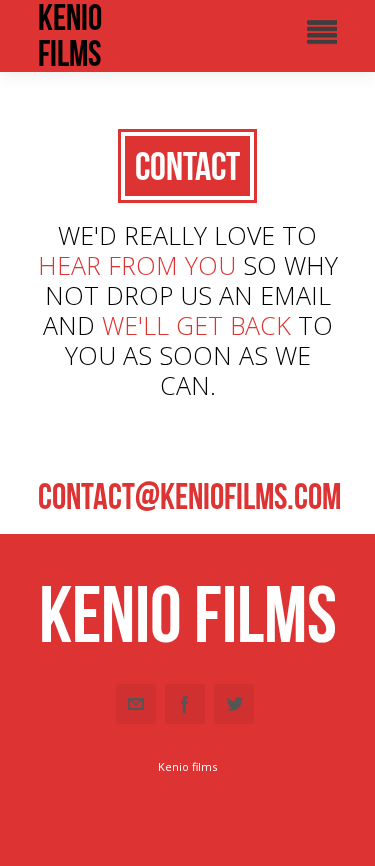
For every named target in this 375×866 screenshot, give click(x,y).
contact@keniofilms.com (189, 496)
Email (136, 704)
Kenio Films (70, 36)
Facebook (185, 704)
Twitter (234, 704)
